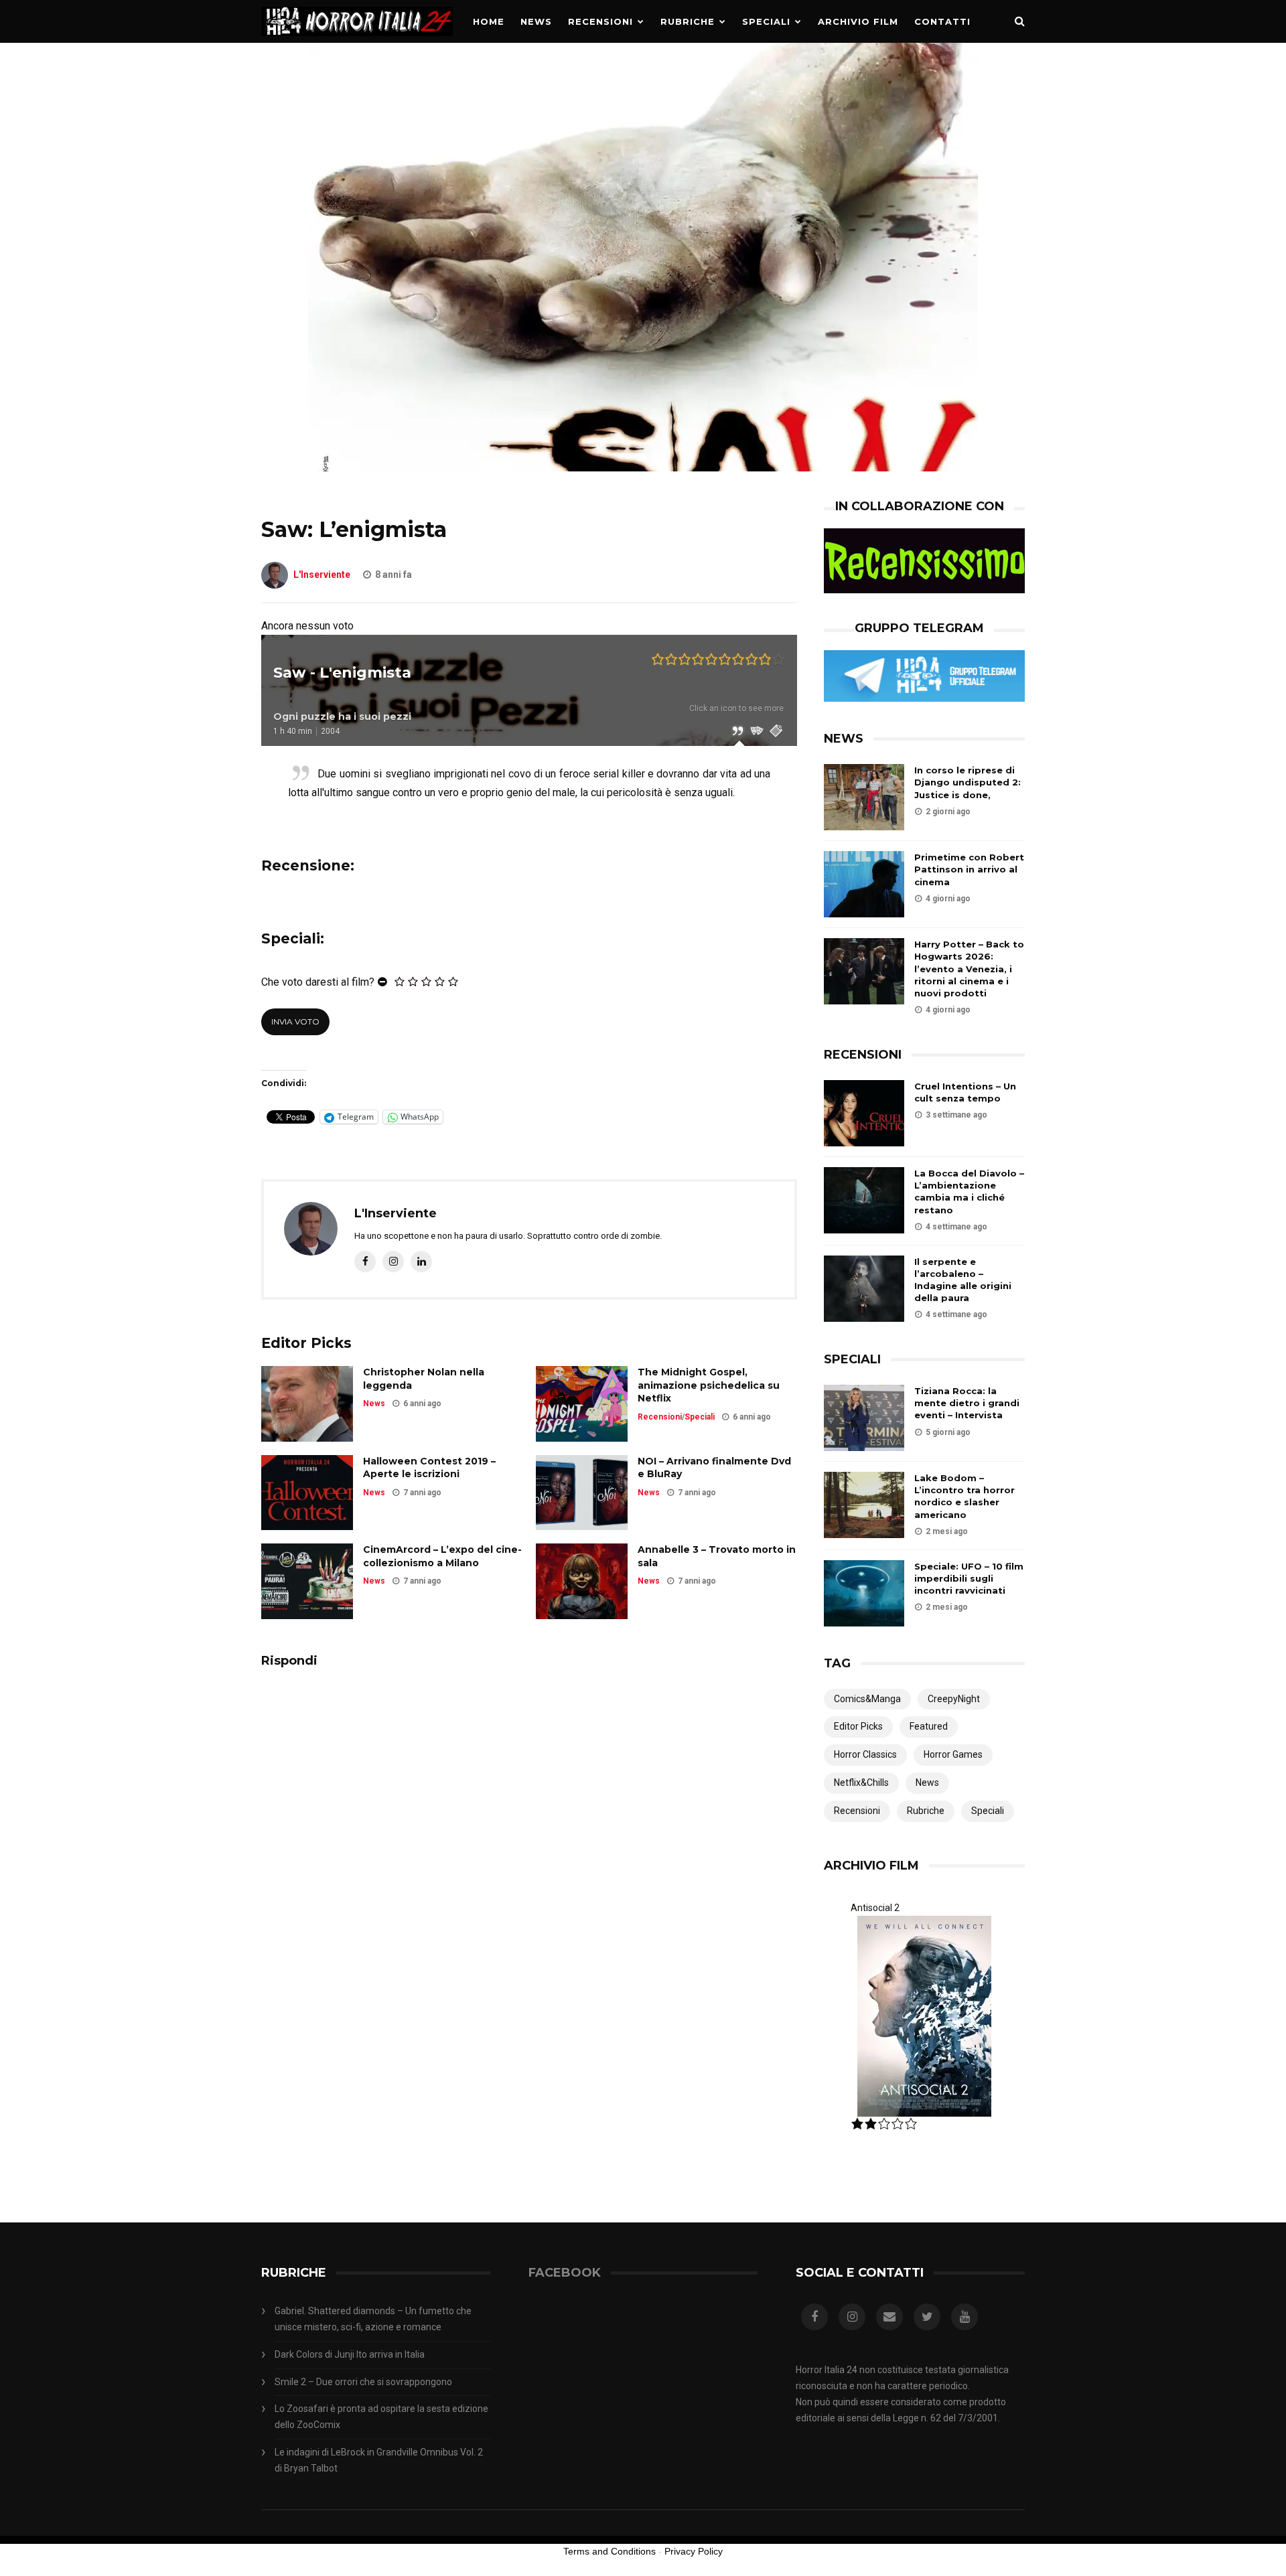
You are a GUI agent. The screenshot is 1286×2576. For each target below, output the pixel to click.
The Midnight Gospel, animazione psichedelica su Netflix (709, 1385)
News (536, 21)
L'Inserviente (322, 575)
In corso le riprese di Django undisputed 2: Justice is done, (968, 782)
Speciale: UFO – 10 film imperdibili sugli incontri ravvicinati (969, 1578)
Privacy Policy (694, 2551)
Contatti (942, 21)
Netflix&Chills (861, 1783)
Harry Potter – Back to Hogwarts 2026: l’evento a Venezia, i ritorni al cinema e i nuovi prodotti (969, 969)
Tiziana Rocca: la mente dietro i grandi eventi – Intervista (967, 1403)
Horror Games (953, 1754)
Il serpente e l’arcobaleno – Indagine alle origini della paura (963, 1280)
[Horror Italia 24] (357, 40)
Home (489, 21)
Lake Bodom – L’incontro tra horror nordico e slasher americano (964, 1496)
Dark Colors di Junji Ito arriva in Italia (350, 2354)
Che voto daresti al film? (318, 982)
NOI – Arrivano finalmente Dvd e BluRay (714, 1468)
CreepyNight (954, 1699)
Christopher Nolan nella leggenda (424, 1379)
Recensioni (600, 21)
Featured (929, 1726)
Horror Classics (865, 1754)
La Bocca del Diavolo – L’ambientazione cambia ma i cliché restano (969, 1192)
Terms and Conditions (610, 2551)
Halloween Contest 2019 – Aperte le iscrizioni (429, 1468)
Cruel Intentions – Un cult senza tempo (965, 1092)
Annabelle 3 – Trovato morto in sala (717, 1556)
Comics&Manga (867, 1699)
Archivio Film (858, 21)
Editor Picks (858, 1726)
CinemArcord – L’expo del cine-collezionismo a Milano (442, 1556)
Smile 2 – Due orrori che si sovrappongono (363, 2382)
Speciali (766, 21)
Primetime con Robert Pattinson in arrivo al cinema (969, 869)
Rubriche (688, 21)
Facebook (565, 2273)
